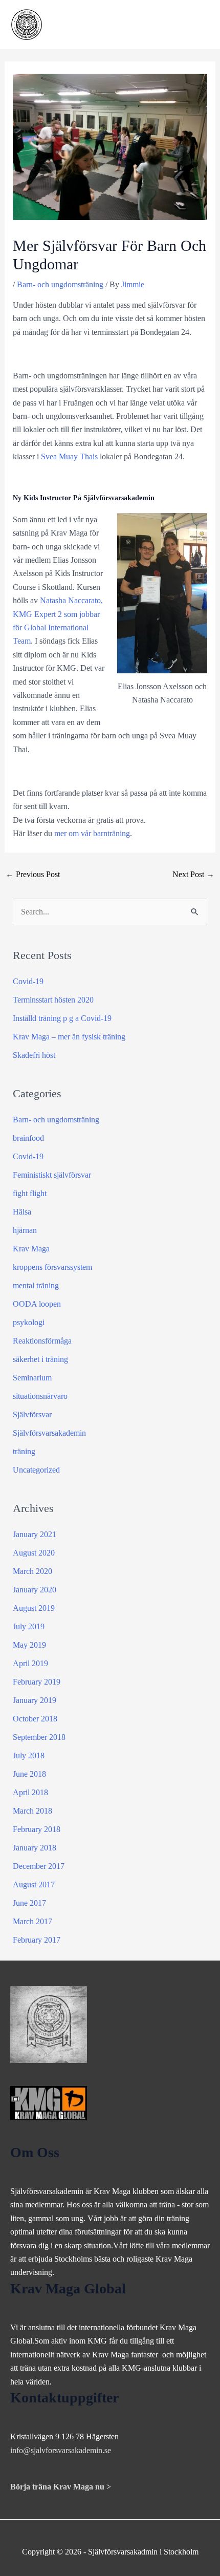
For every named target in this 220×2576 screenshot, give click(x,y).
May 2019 (29, 1645)
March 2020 (32, 1571)
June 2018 (29, 1774)
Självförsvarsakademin (49, 1433)
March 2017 (32, 1921)
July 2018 (29, 1755)
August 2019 (34, 1608)
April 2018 (30, 1792)
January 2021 (35, 1534)
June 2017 (29, 1903)
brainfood (28, 1138)
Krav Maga (31, 1249)
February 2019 (37, 1682)
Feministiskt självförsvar (52, 1175)
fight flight (30, 1193)
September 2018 (39, 1737)
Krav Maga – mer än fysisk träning (69, 1037)
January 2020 (35, 1590)
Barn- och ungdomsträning (60, 284)
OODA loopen (37, 1304)
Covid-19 (28, 981)
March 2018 (32, 1811)
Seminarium (32, 1378)
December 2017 (39, 1866)
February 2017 (37, 1940)
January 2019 (35, 1700)
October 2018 (35, 1719)
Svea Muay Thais (69, 456)
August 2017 (34, 1885)
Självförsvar (32, 1414)
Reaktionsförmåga (42, 1341)
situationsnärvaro (40, 1396)
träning (24, 1451)
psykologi (29, 1322)
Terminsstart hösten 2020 (53, 1000)
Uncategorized (36, 1470)
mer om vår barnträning (92, 833)
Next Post (193, 874)
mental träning (36, 1285)
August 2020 (34, 1553)
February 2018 (37, 1829)
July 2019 (29, 1626)
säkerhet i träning (40, 1359)
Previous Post (33, 874)
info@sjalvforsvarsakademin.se (61, 2450)
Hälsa (22, 1212)
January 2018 (35, 1848)
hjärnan (25, 1230)
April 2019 (30, 1663)
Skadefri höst (34, 1055)
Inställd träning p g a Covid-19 (62, 1018)
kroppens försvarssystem (52, 1267)
